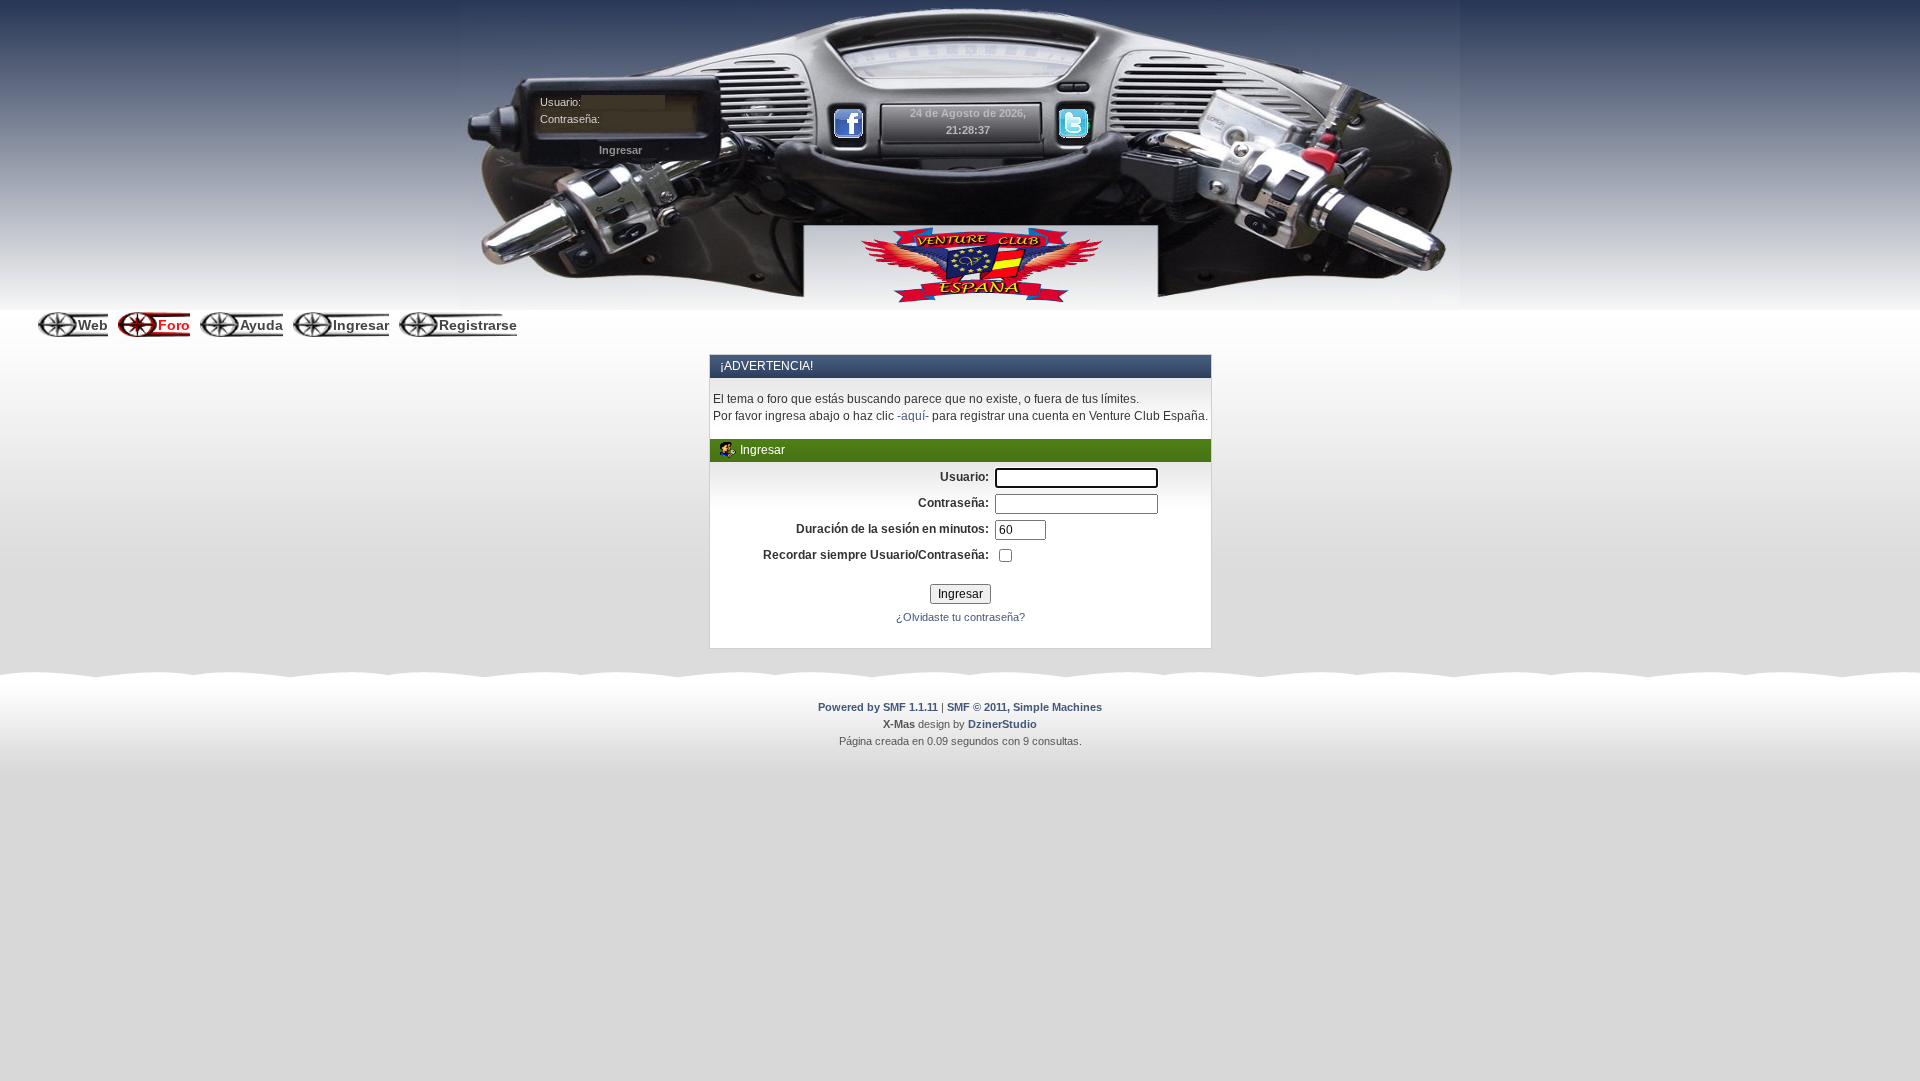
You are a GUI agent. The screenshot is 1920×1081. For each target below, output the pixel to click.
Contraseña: (570, 119)
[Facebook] (850, 124)
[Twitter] (1074, 124)
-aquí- (913, 416)
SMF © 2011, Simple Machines (1024, 707)
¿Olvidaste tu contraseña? (960, 617)
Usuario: (560, 102)
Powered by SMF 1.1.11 (878, 707)
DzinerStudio (1002, 724)
